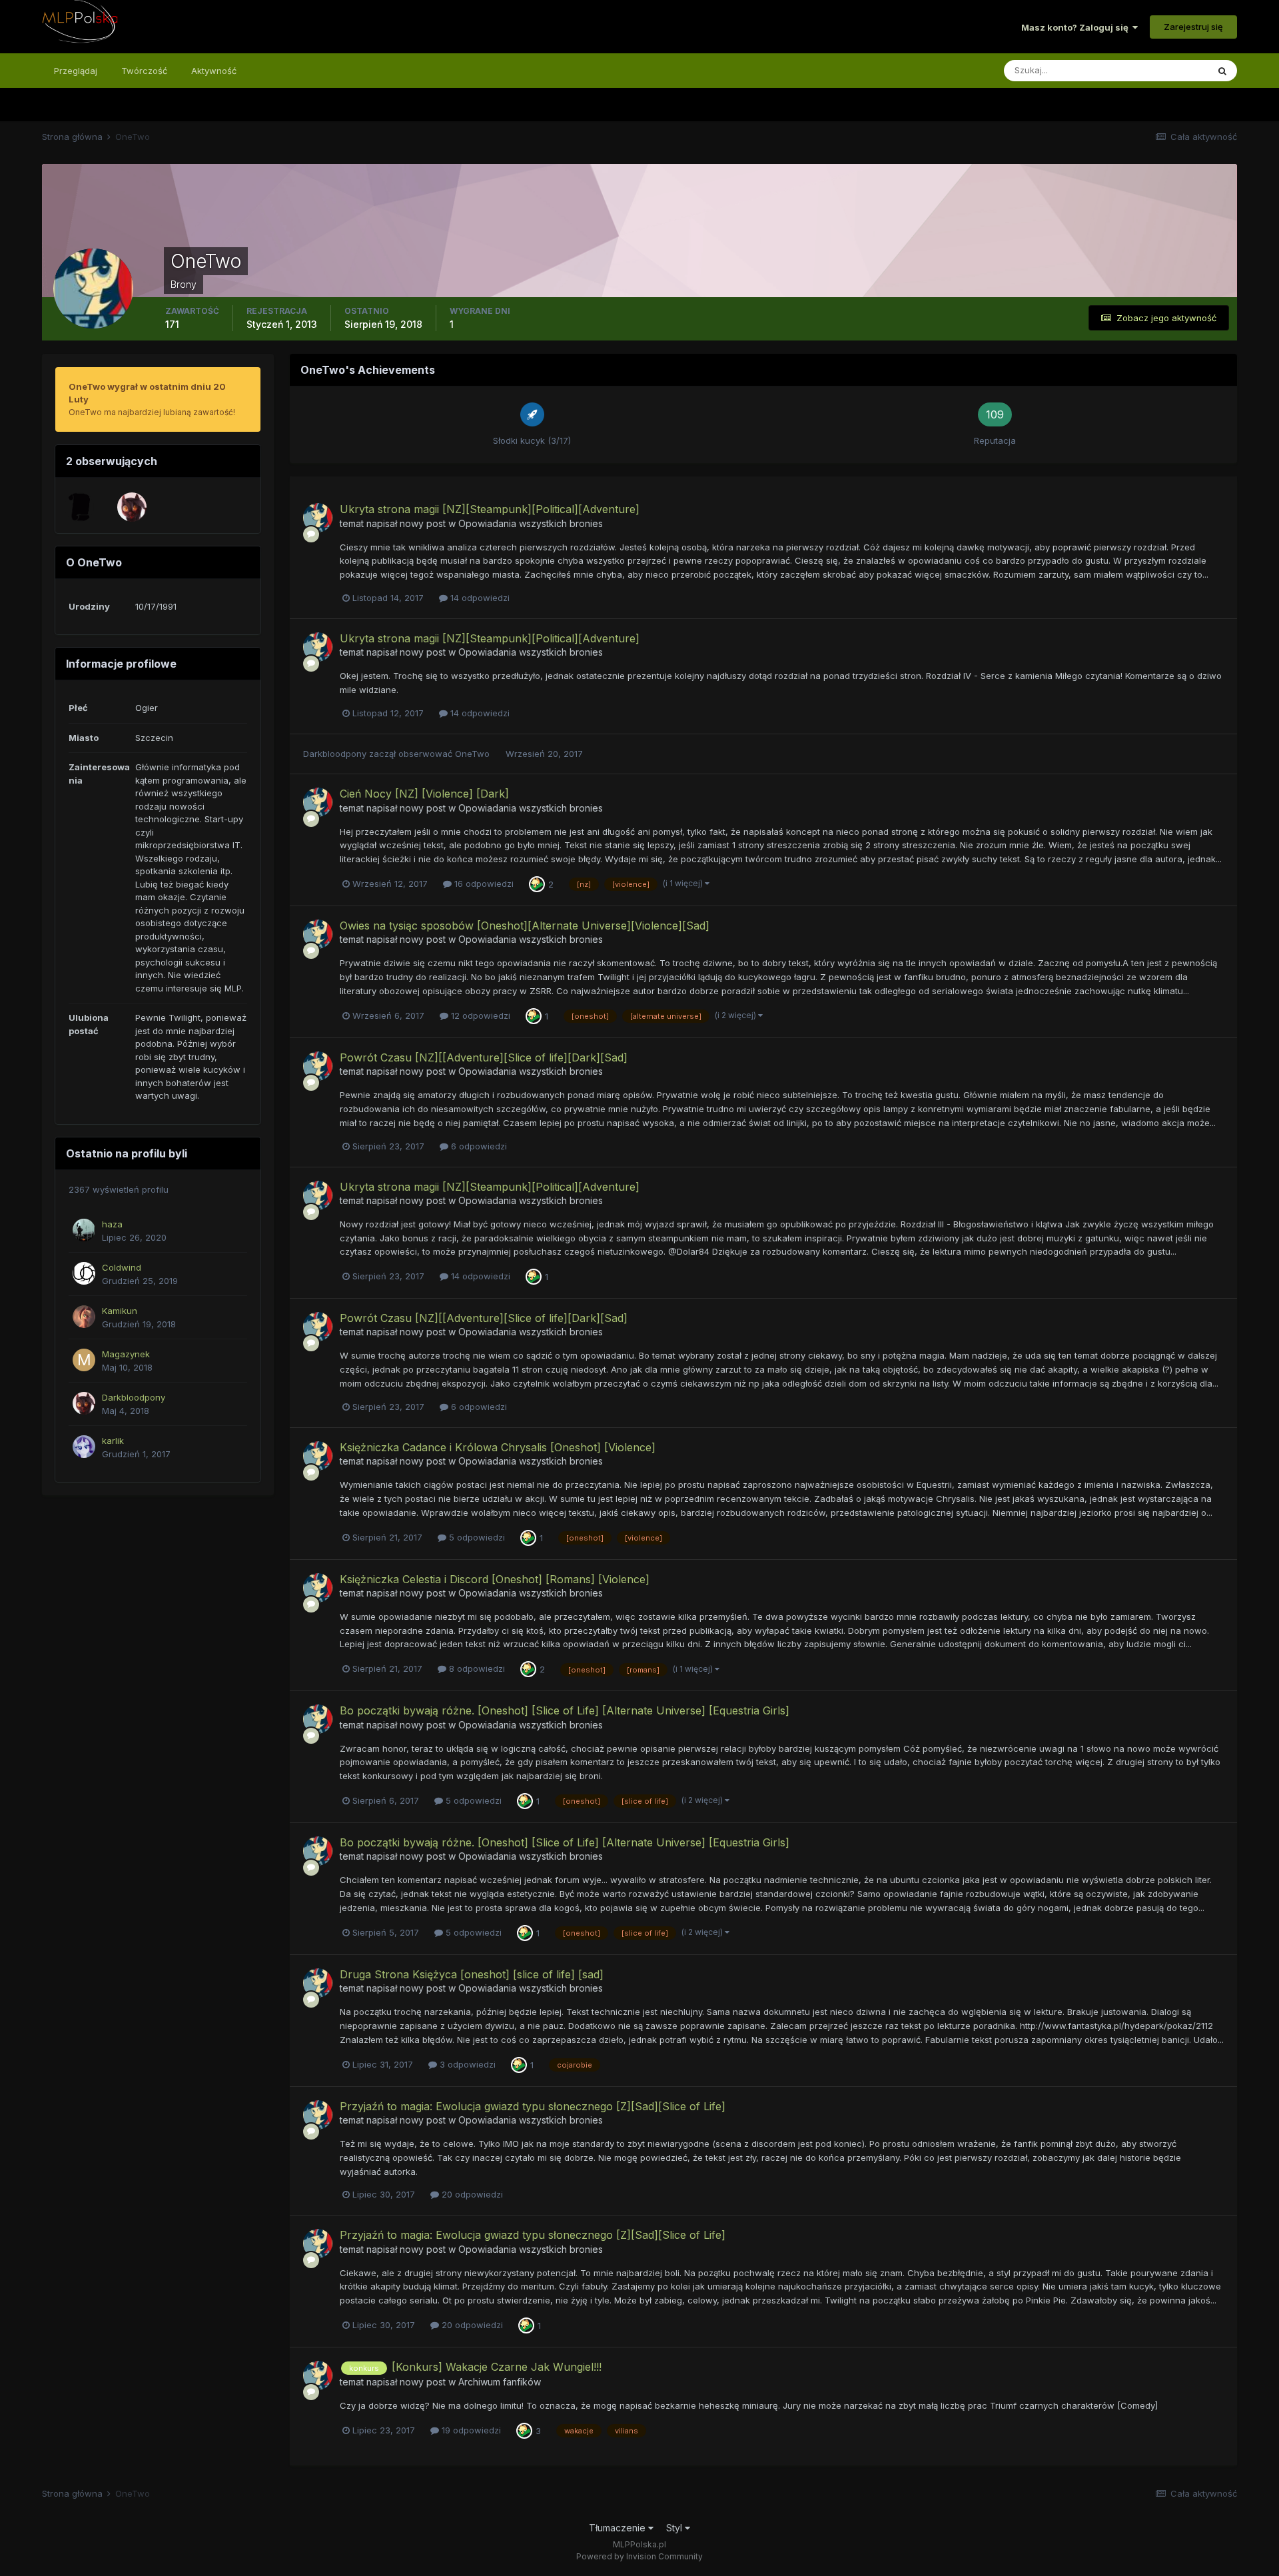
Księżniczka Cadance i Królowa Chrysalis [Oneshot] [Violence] (498, 1447)
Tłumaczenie (619, 2528)
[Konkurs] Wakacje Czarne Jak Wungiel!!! (497, 2367)
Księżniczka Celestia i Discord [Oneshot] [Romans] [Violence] (495, 1579)
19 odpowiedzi (470, 2430)
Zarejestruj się (1193, 27)
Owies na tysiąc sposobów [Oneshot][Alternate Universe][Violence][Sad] (525, 926)
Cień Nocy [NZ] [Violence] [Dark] (424, 794)
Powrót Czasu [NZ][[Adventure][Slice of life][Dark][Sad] (484, 1057)
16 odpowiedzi (483, 884)
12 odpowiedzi (479, 1015)
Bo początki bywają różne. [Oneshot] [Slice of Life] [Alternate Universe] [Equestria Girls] (565, 1710)
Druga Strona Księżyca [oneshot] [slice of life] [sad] (472, 1974)
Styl (675, 2528)
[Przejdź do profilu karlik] (84, 1447)
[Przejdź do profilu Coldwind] (84, 1273)
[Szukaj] (1222, 71)
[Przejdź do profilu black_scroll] (79, 507)
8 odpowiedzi (476, 1668)
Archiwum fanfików (500, 2382)
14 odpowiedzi (479, 598)
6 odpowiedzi (478, 1146)
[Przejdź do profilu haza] (84, 1230)
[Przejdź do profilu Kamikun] (84, 1317)
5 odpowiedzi (476, 1537)
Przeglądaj (76, 71)
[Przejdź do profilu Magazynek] (84, 1360)
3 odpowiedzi (466, 2064)
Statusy (1175, 70)
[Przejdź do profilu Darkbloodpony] (132, 507)
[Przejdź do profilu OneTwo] (318, 518)
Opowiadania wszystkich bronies (531, 523)
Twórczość (144, 71)
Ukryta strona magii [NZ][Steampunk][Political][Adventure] (490, 509)
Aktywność (214, 71)
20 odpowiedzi (471, 2194)
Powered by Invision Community (639, 2556)
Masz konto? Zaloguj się (1077, 27)
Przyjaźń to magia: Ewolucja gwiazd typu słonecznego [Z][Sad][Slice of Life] (533, 2106)
